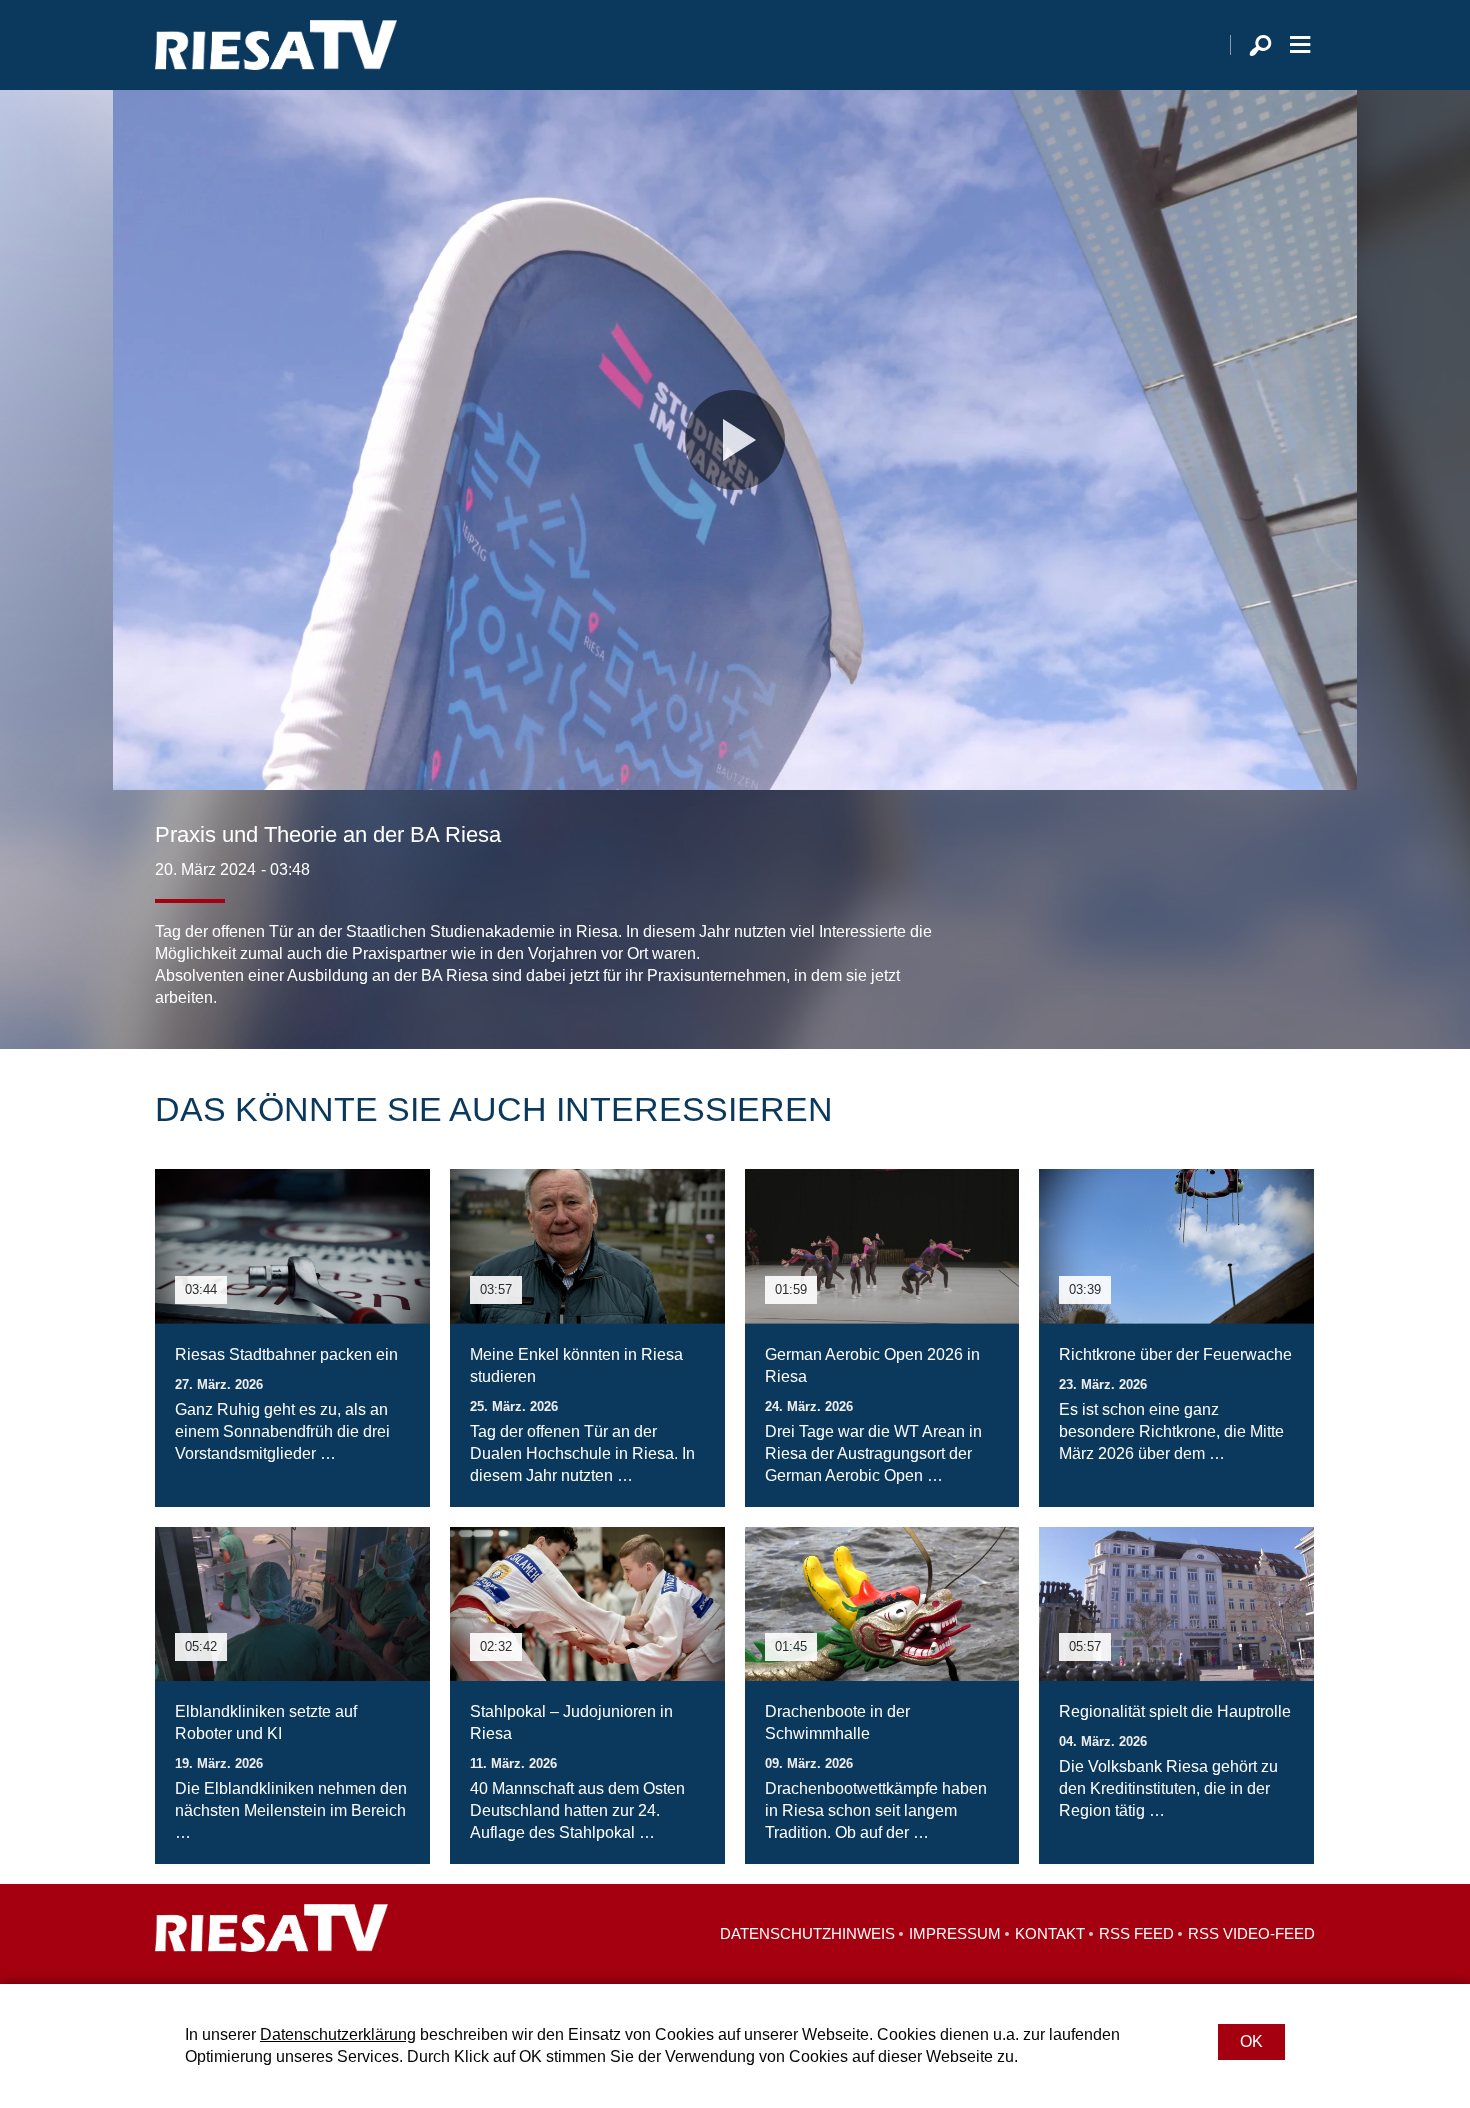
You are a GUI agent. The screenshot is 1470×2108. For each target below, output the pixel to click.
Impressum (955, 1933)
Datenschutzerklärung (338, 2034)
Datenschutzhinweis (807, 1933)
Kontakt (1050, 1933)
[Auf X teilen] (1211, 969)
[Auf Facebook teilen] (1171, 969)
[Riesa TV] (276, 45)
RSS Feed (1136, 1933)
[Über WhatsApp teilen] (1255, 969)
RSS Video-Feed (1251, 1933)
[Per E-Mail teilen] (1295, 969)
